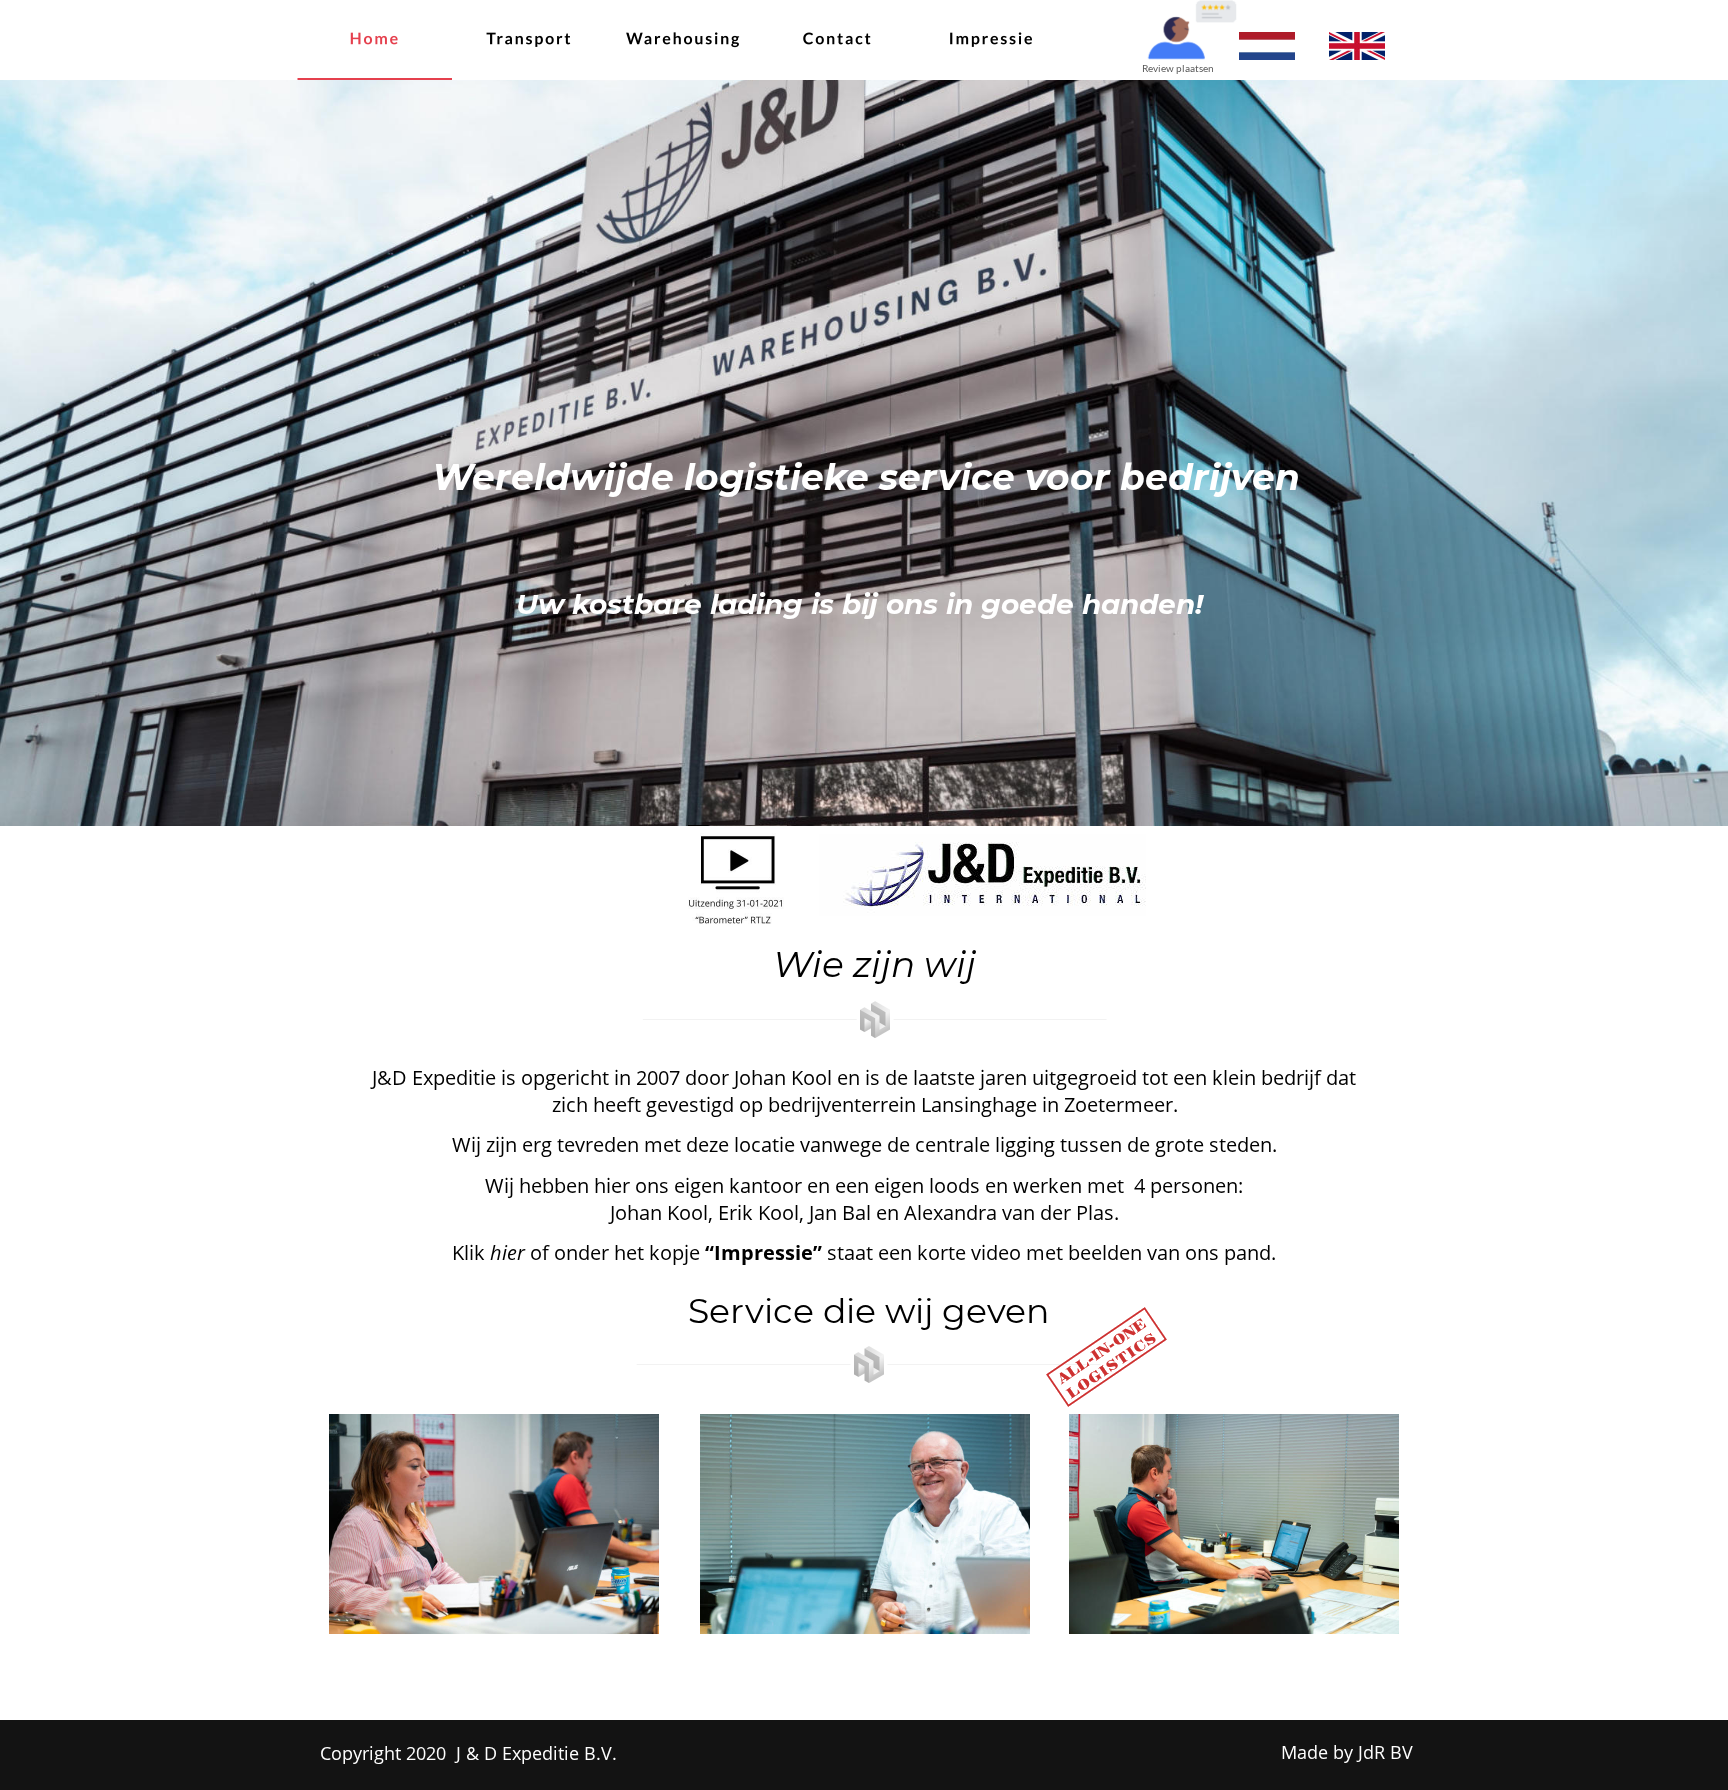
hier (507, 1252)
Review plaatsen (1178, 68)
